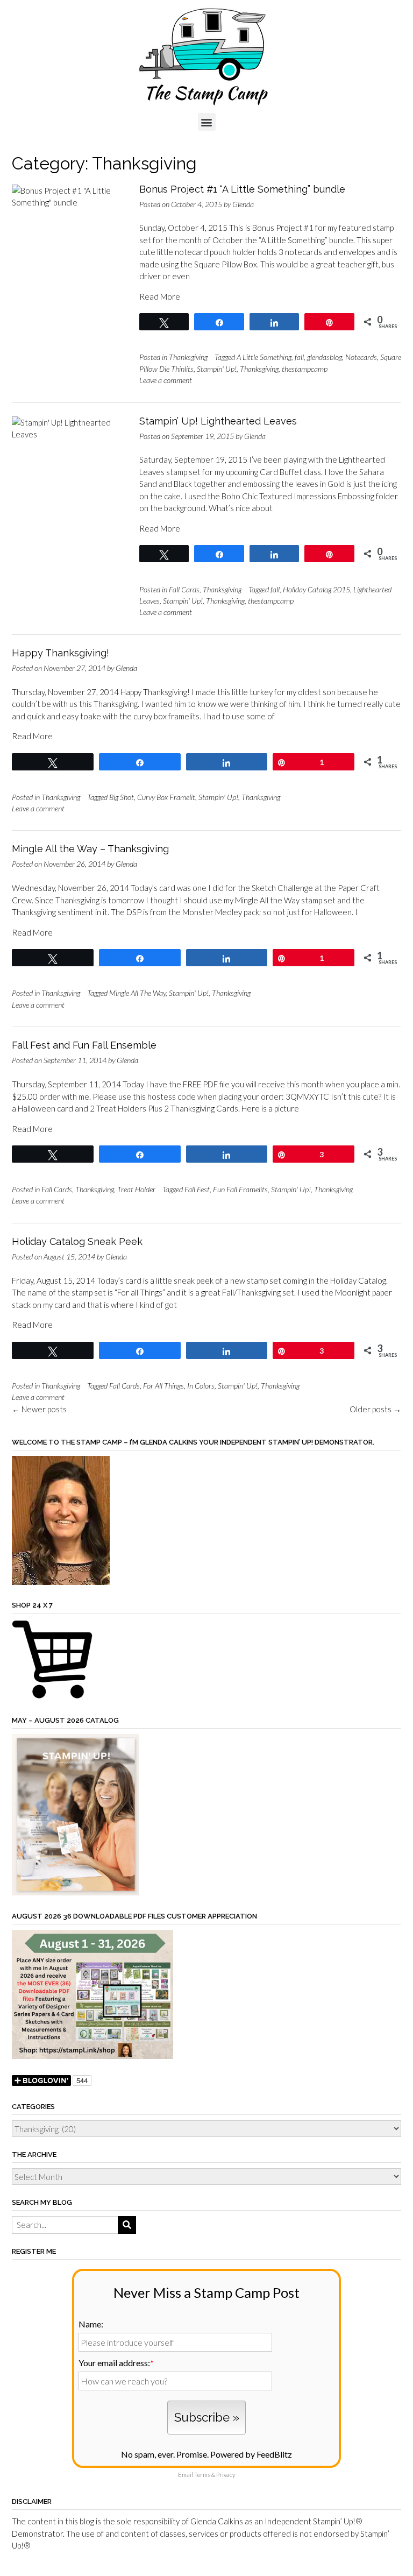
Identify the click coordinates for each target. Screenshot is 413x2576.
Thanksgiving (188, 357)
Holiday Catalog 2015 (316, 589)
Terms (202, 2475)
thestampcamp (305, 369)
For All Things (163, 1386)
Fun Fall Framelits (240, 1189)
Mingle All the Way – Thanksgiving (90, 849)
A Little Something (264, 357)
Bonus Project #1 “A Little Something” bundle (242, 189)
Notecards (361, 357)
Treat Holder (136, 1189)
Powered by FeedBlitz (251, 2454)
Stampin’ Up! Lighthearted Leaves (218, 421)
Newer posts (39, 1409)
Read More (160, 296)
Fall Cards (184, 589)
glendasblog (325, 357)
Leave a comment (166, 380)
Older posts (375, 1409)
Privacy (226, 2475)
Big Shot (122, 797)
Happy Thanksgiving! (60, 653)
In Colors (201, 1386)
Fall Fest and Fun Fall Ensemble (84, 1045)
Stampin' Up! (217, 369)
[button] (207, 122)
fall (299, 357)
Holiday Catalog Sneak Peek (77, 1241)
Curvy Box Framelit (166, 797)
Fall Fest (197, 1189)
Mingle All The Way (137, 993)
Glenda (243, 204)
